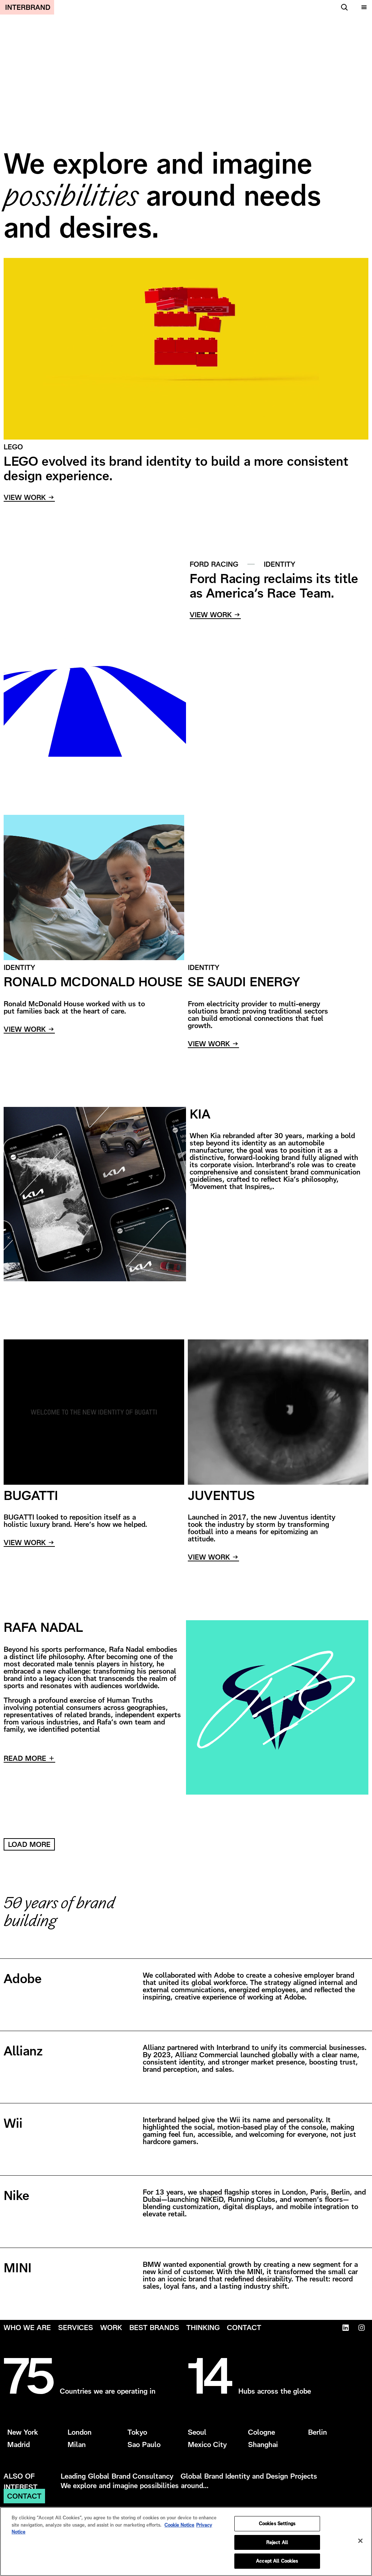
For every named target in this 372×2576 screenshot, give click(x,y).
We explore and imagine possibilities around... (135, 2486)
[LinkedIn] (345, 2328)
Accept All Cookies (277, 2561)
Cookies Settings (277, 2524)
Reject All (277, 2542)
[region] (186, 2541)
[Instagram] (361, 2328)
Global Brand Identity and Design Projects (249, 2476)
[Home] (27, 7)
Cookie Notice (179, 2525)
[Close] (360, 2541)
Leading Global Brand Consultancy (117, 2476)
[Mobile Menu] (363, 7)
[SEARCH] (343, 7)
